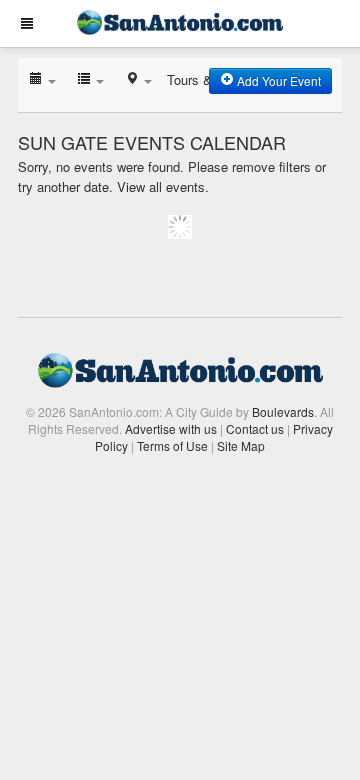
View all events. (163, 186)
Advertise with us (171, 428)
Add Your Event (277, 80)
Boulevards (283, 411)
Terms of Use (172, 445)
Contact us (255, 428)
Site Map (241, 445)
